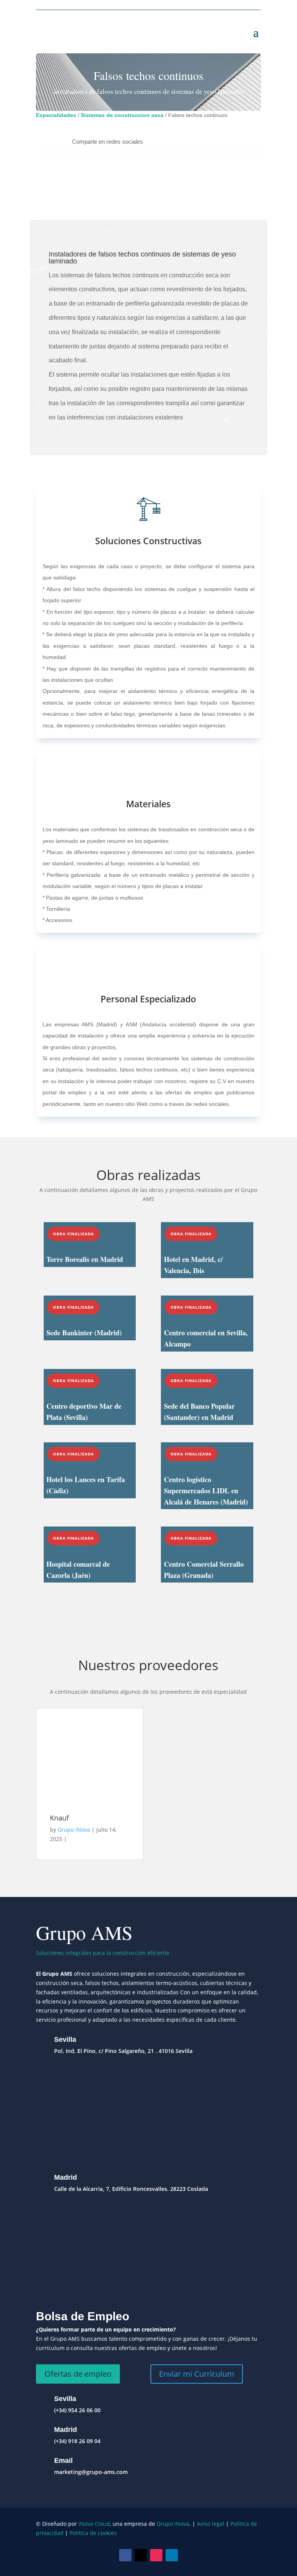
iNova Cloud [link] (94, 2524)
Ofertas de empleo (78, 2374)
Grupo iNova (74, 1830)
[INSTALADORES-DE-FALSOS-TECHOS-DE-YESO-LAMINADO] (90, 202)
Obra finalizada (73, 1234)
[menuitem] (108, 142)
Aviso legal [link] (211, 2524)
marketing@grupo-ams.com (91, 2472)
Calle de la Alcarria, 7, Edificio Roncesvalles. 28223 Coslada (131, 2189)
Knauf (59, 1818)
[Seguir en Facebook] (125, 2555)
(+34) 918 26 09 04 (77, 2441)
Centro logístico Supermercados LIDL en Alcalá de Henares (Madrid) (206, 1491)
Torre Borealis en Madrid (85, 1259)
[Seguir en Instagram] (156, 2555)
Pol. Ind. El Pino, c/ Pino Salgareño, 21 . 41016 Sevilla (123, 2051)
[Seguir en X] (141, 2555)
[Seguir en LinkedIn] (172, 2555)
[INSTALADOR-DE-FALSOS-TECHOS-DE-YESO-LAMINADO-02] (207, 202)
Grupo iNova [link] (173, 2524)
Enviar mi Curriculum (197, 2374)
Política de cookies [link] (93, 2533)
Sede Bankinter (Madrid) (84, 1333)
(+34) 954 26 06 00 (77, 2410)
